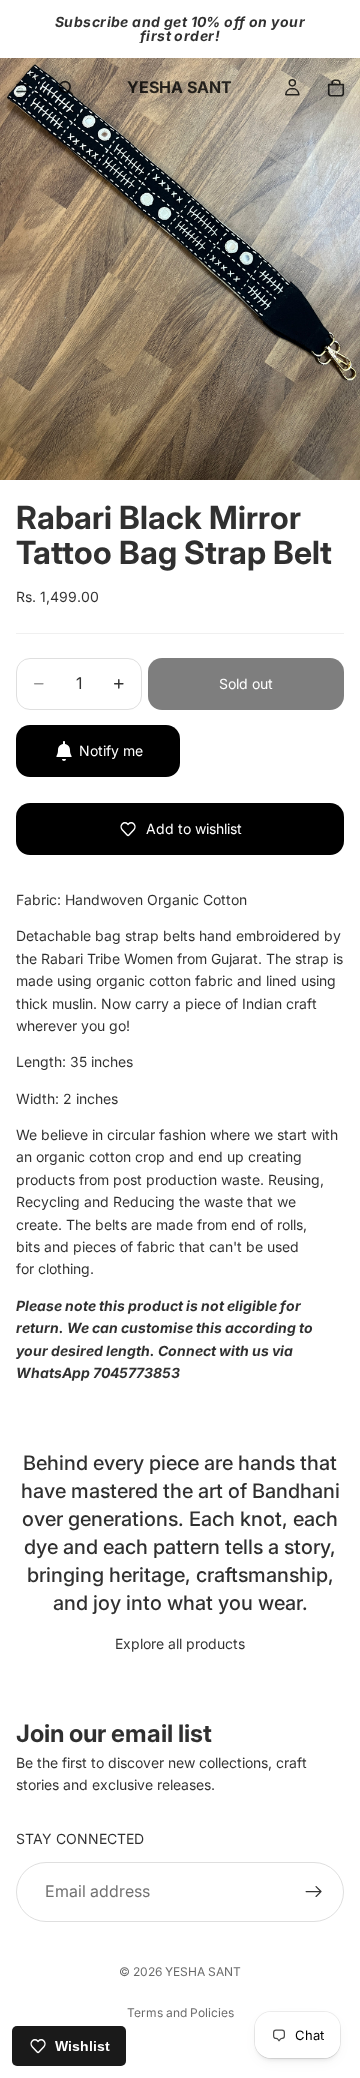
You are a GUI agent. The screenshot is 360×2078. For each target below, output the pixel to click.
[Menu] (23, 88)
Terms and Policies (180, 2012)
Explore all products (180, 1643)
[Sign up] (314, 1891)
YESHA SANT (203, 1971)
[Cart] (336, 88)
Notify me (111, 750)
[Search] (66, 88)
